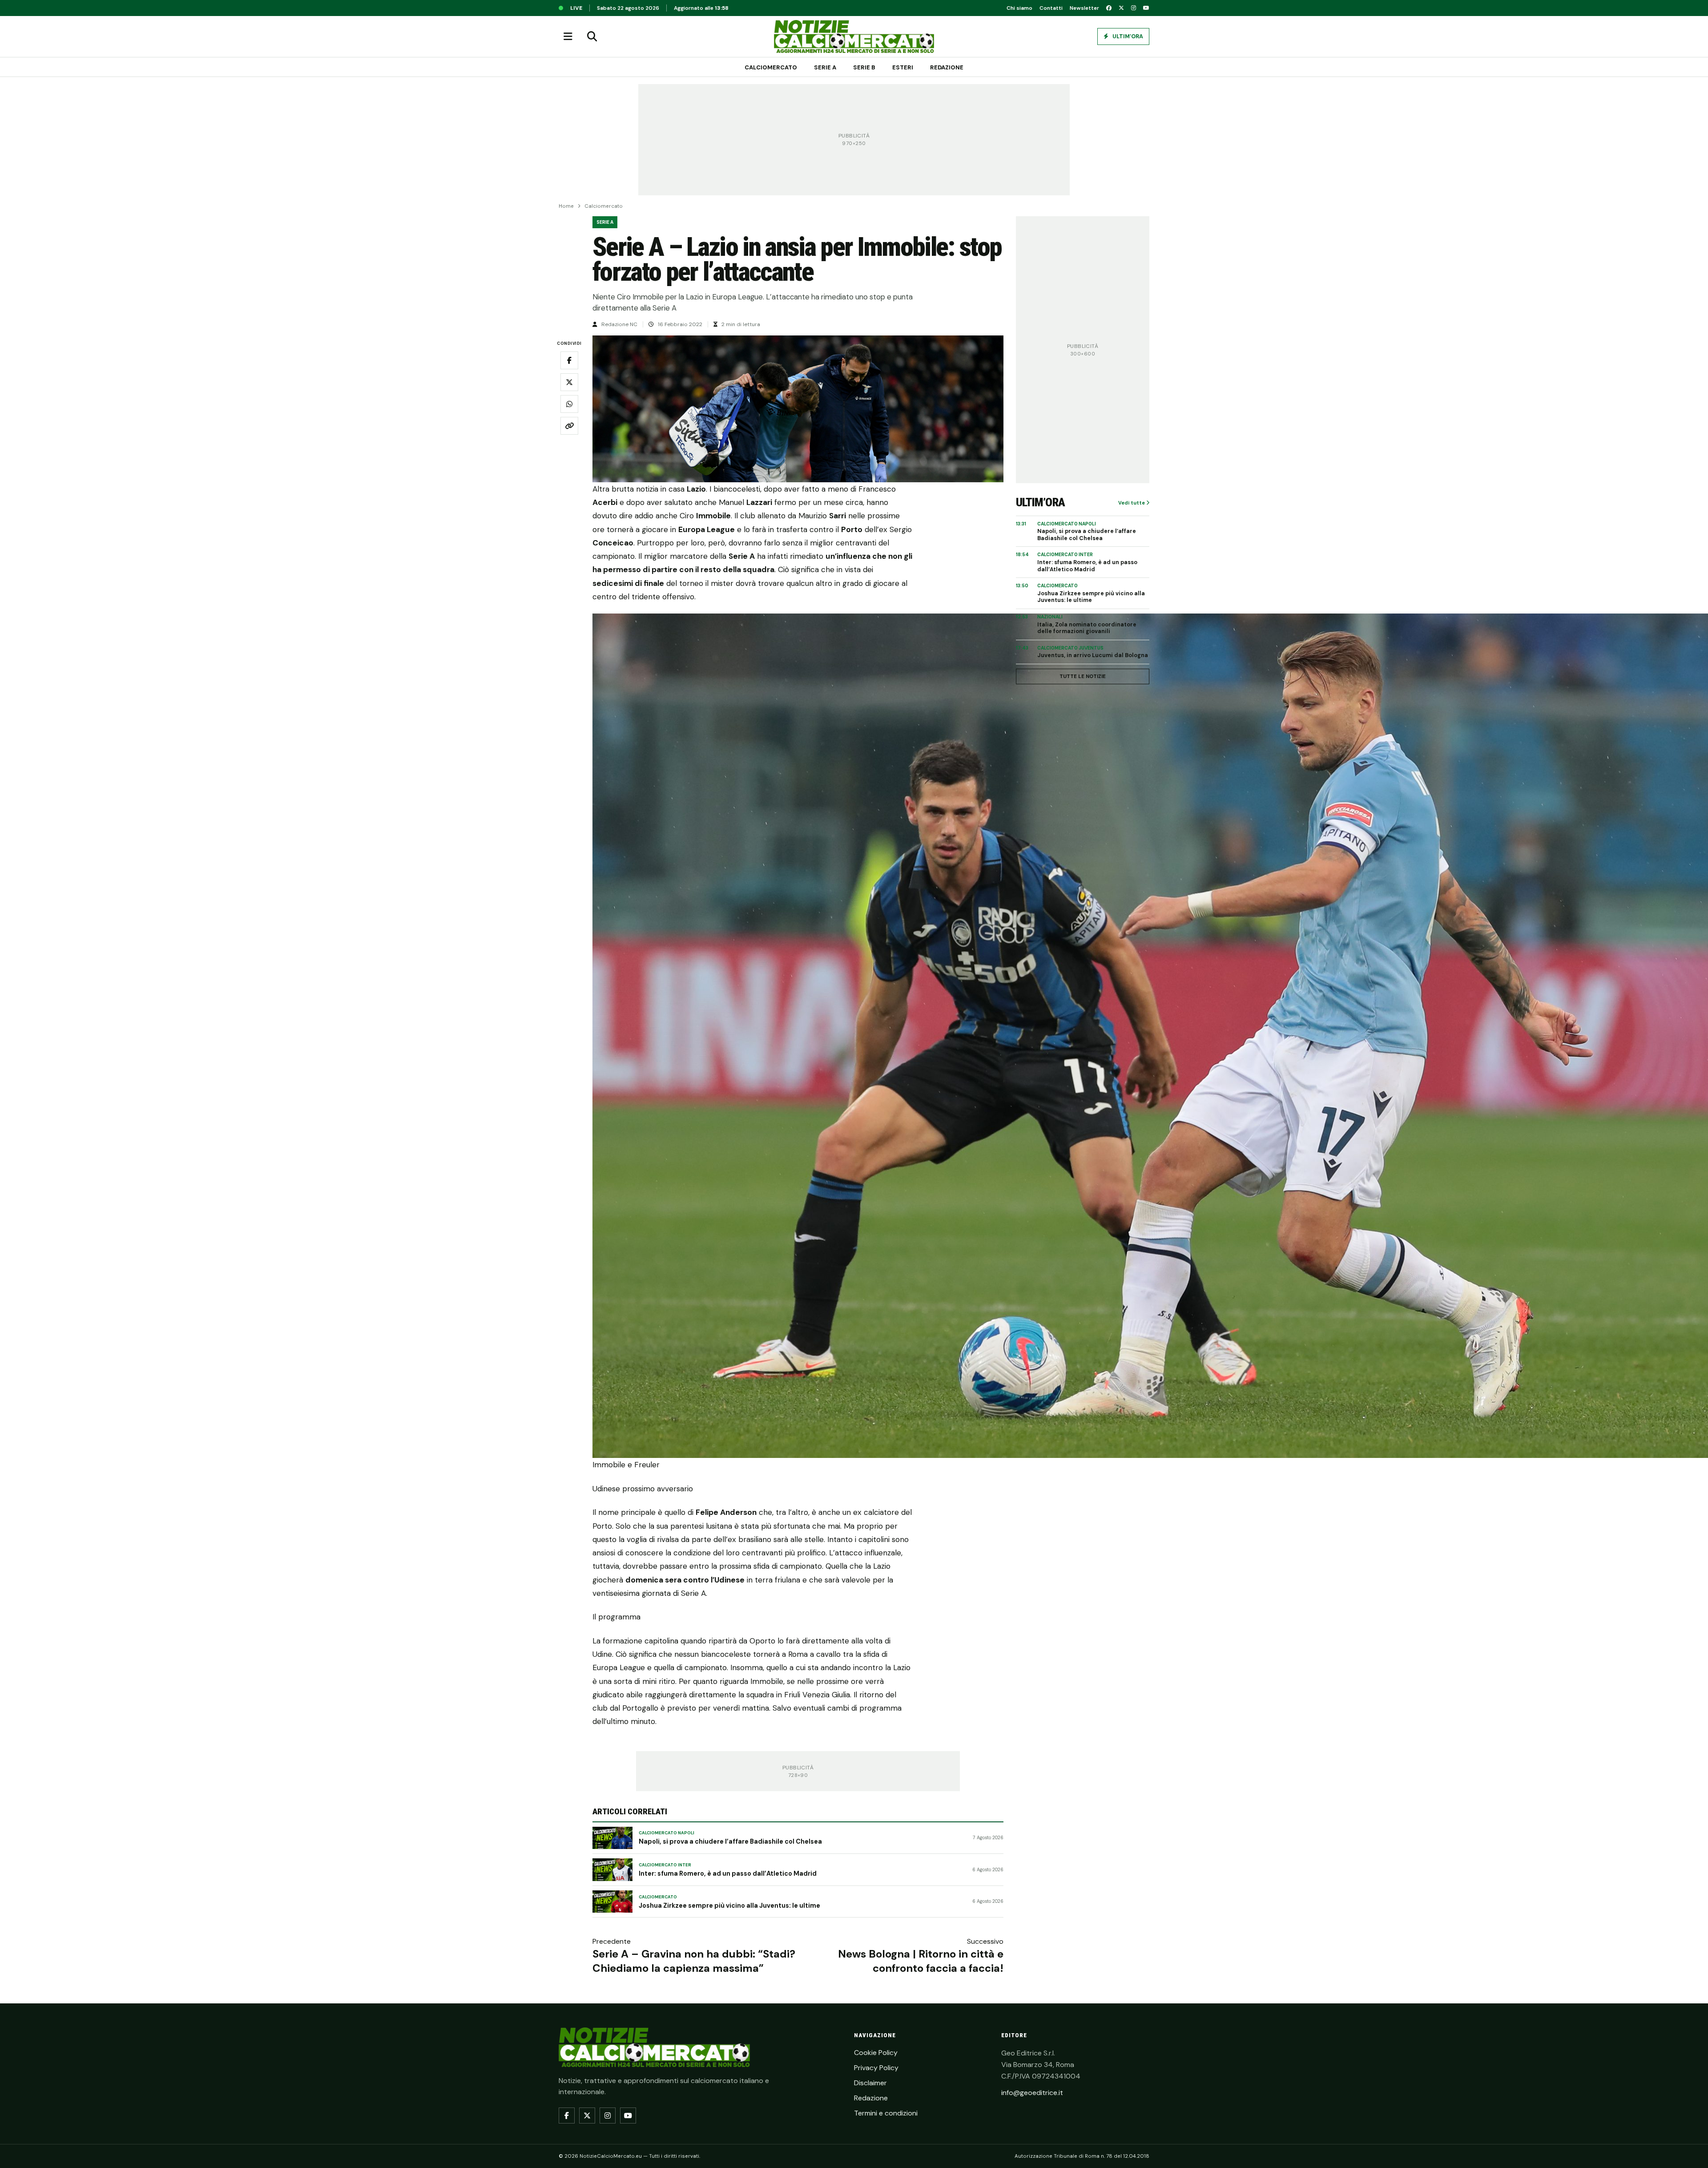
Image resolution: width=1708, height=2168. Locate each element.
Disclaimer (870, 2083)
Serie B (864, 67)
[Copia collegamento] (569, 426)
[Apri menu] (568, 36)
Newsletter (1084, 8)
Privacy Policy (876, 2068)
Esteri (903, 67)
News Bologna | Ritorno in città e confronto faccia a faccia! (921, 1961)
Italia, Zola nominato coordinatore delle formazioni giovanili (1087, 628)
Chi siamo (1019, 8)
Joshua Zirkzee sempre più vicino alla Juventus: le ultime (729, 1906)
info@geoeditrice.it (1032, 2093)
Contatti (1051, 8)
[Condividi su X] (569, 382)
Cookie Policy (876, 2053)
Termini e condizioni (886, 2113)
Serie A (825, 67)
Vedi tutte (1132, 503)
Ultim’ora (1127, 36)
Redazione (947, 67)
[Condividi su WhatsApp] (569, 404)
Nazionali (1050, 617)
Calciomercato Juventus (1070, 648)
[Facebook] (1109, 8)
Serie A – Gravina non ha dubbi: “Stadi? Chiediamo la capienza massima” (694, 1961)
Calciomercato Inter (665, 1865)
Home (566, 206)
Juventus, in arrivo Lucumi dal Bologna (1093, 656)
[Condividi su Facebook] (569, 360)
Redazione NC (619, 324)
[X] (1121, 8)
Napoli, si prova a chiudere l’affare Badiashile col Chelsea (730, 1841)
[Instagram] (1134, 8)
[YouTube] (1146, 8)
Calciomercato (771, 67)
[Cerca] (592, 36)
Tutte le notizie (1083, 676)
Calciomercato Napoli (667, 1833)
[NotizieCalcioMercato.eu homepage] (854, 36)
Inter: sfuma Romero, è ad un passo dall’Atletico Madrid (728, 1873)
